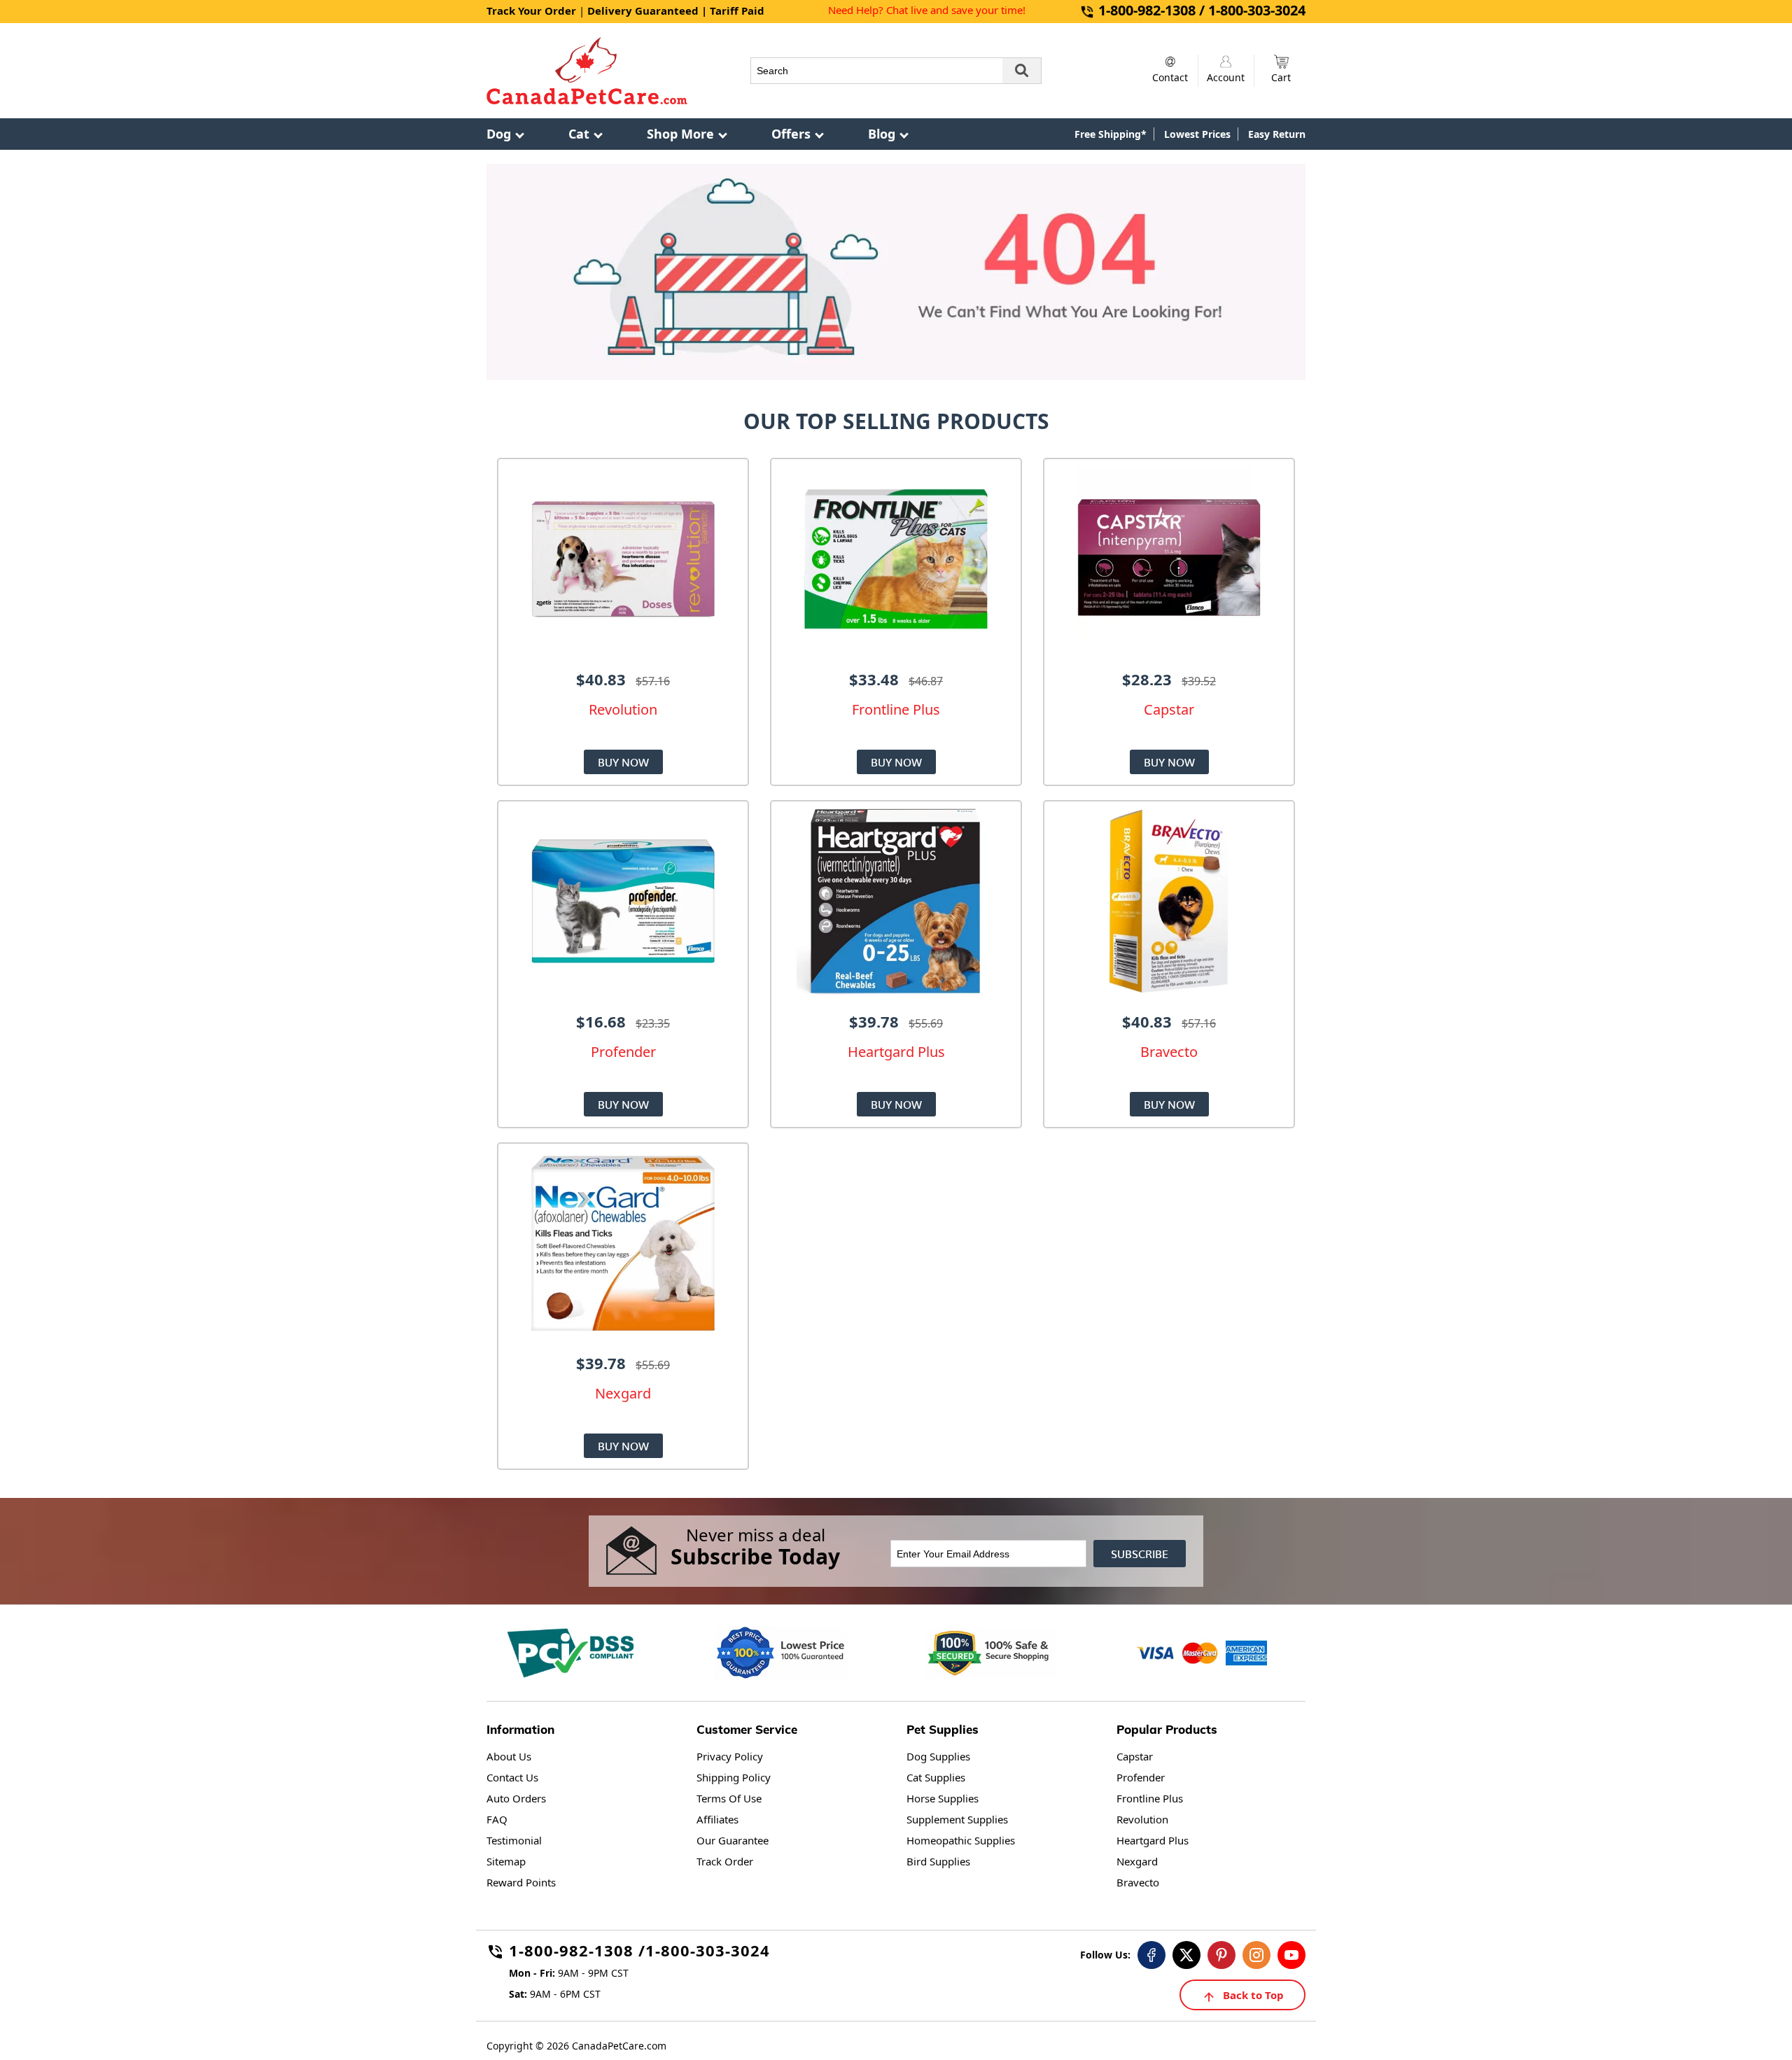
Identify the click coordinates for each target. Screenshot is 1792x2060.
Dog (499, 134)
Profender (1141, 1777)
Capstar (1135, 1756)
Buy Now (623, 762)
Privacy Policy (730, 1756)
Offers (791, 134)
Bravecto (1138, 1882)
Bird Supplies (938, 1861)
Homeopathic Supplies (961, 1840)
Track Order (725, 1861)
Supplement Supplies (957, 1819)
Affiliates (717, 1819)
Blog (882, 134)
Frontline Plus (1150, 1798)
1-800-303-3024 (708, 1953)
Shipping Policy (734, 1777)
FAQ (497, 1819)
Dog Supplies (938, 1756)
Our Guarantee (733, 1840)
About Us (509, 1756)
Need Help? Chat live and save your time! (927, 10)
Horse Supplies (943, 1798)
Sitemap (506, 1861)
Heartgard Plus (1153, 1840)
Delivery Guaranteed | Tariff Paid (676, 10)
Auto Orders (516, 1798)
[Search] (1022, 71)
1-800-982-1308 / (577, 1953)
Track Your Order (531, 10)
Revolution (1142, 1819)
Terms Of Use (729, 1798)
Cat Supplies (936, 1777)
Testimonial (514, 1840)
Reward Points (521, 1882)
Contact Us (512, 1777)
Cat (579, 134)
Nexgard (1137, 1861)
